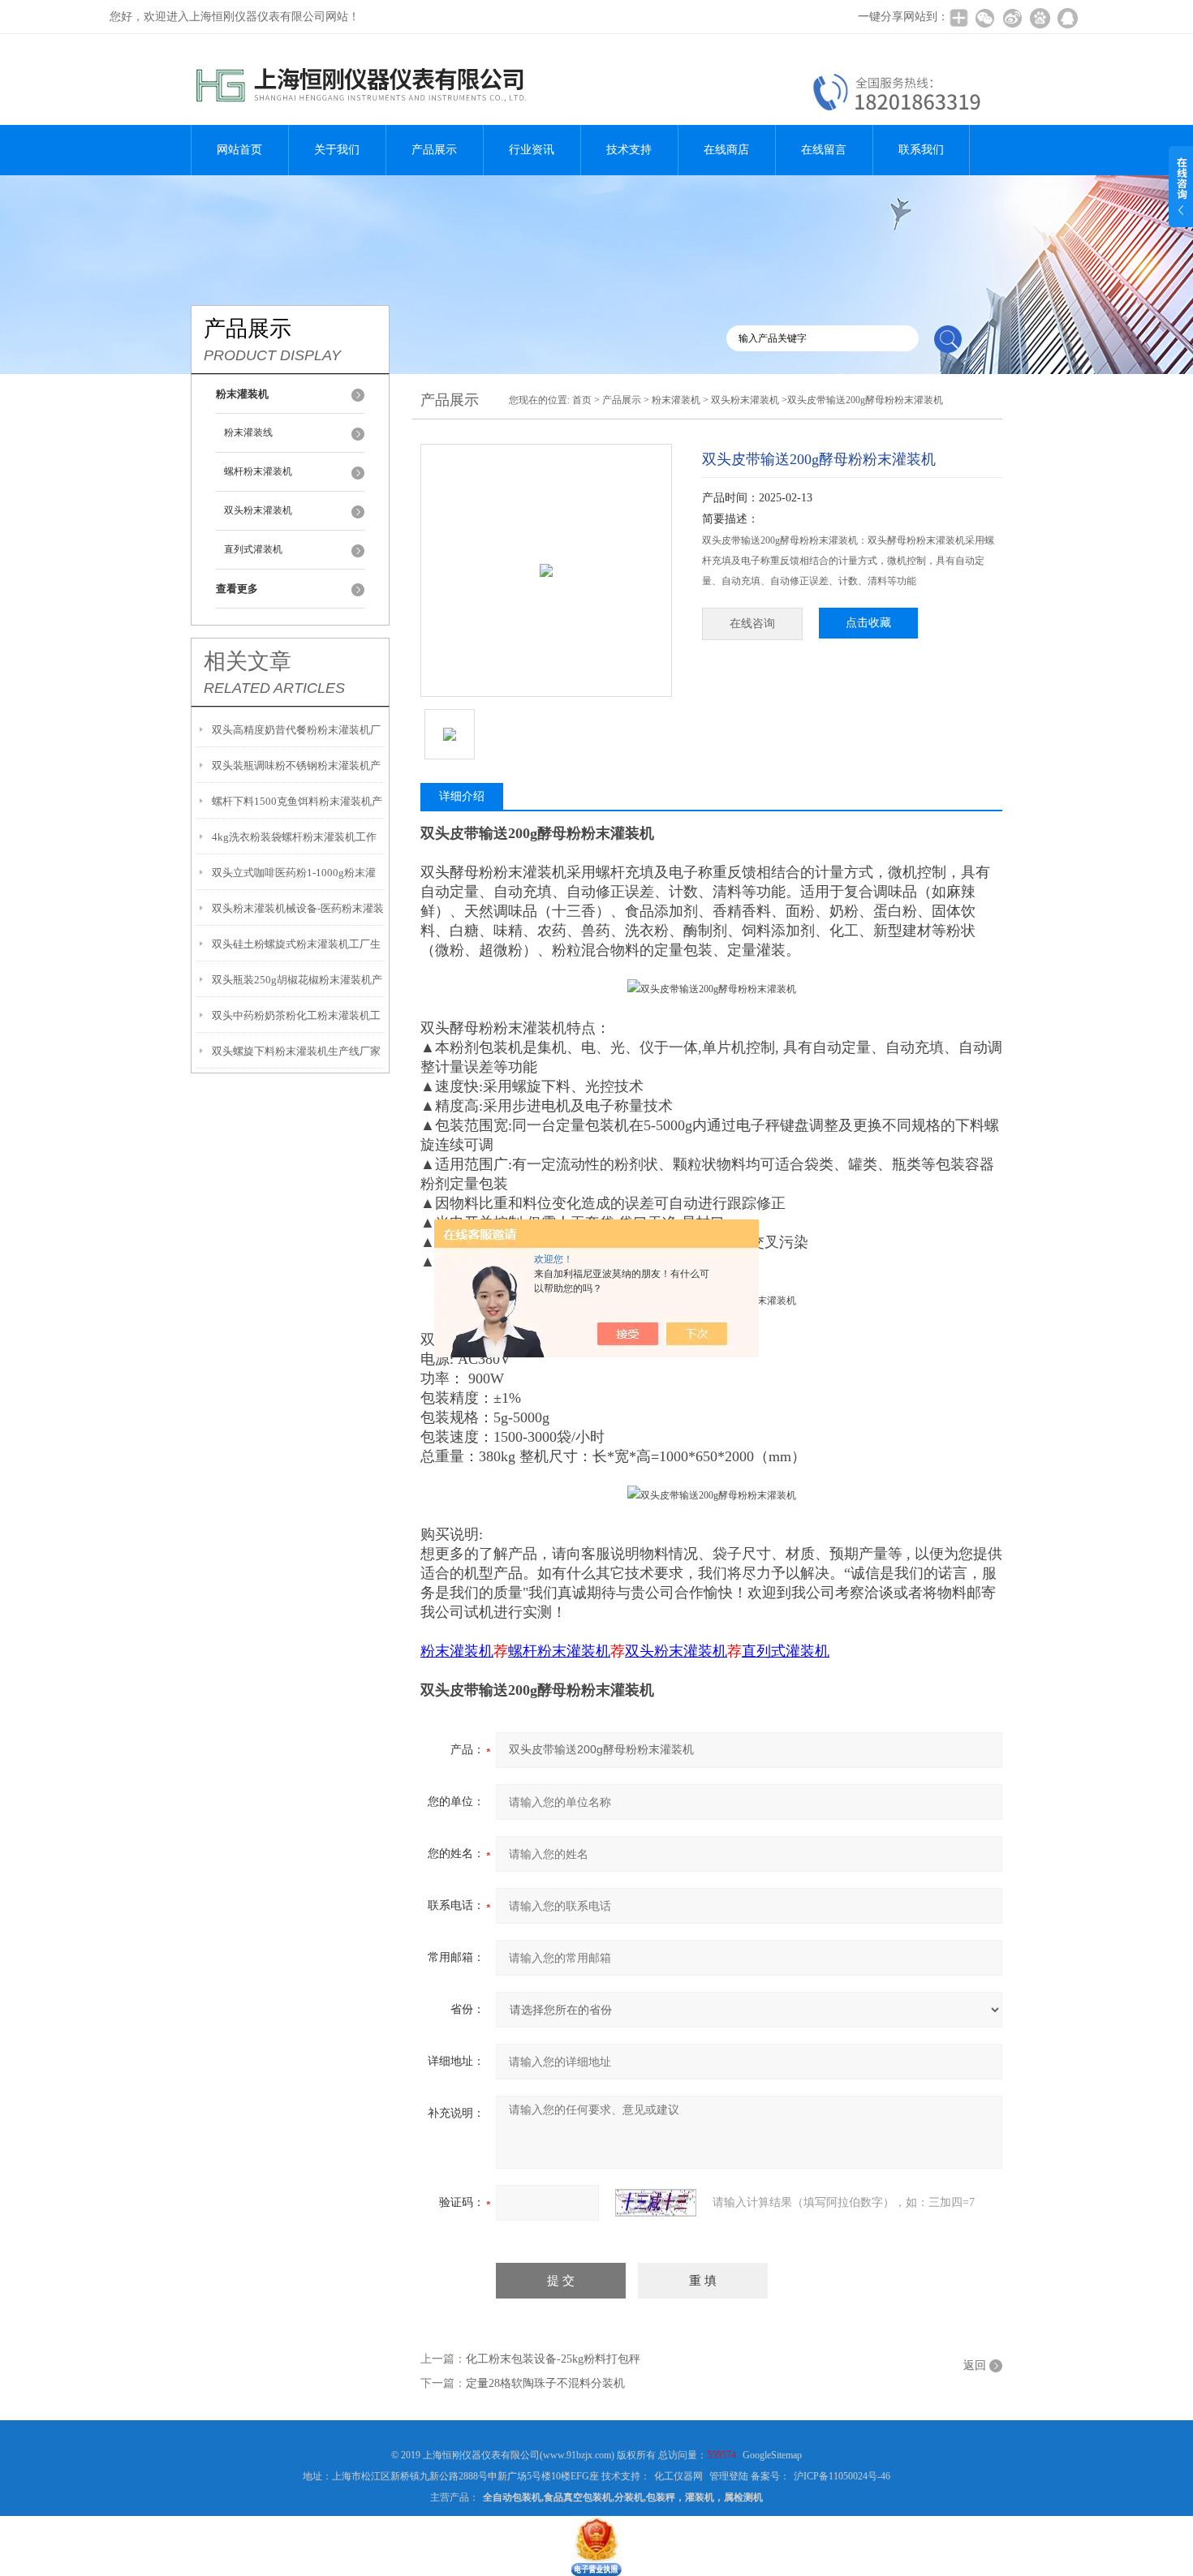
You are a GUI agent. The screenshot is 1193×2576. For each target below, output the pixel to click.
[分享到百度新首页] (1040, 18)
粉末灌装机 (676, 400)
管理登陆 (729, 2476)
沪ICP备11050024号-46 (842, 2476)
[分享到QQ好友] (1067, 18)
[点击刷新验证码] (656, 2203)
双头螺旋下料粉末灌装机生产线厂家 (296, 1051)
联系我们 (921, 150)
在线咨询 (752, 624)
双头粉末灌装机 (258, 510)
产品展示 (434, 150)
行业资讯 (532, 150)
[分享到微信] (984, 18)
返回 (975, 2365)
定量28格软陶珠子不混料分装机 (545, 2383)
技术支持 (629, 150)
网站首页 (239, 150)
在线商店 (726, 150)
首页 (582, 400)
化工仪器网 (678, 2476)
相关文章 (248, 661)
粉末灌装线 (248, 432)
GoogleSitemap (772, 2455)
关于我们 (337, 150)
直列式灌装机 (253, 549)
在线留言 (824, 150)
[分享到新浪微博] (1012, 18)
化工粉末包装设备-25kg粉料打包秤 (553, 2359)
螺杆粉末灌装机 (258, 471)
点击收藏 (868, 623)
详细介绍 (462, 796)
